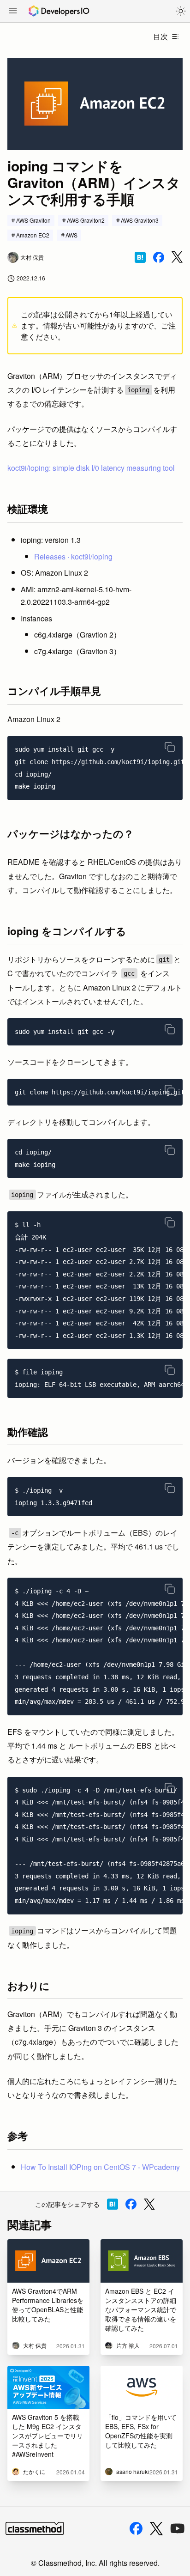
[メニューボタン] (13, 12)
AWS (71, 235)
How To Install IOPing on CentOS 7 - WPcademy (100, 2167)
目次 (160, 36)
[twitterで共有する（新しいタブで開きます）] (177, 257)
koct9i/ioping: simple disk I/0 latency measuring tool (91, 468)
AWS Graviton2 (86, 220)
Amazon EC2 (33, 235)
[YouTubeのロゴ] (178, 2528)
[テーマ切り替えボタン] (181, 11)
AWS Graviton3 (140, 220)
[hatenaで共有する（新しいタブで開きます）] (140, 257)
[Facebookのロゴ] (136, 2528)
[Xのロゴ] (156, 2529)
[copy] (170, 747)
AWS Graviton (33, 220)
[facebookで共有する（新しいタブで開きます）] (159, 257)
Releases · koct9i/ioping (73, 556)
